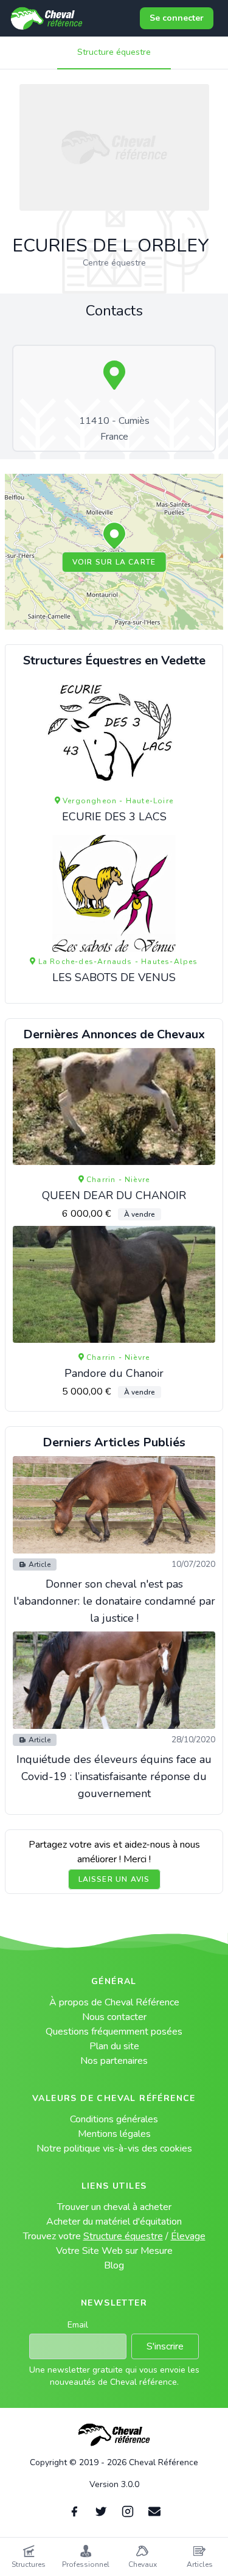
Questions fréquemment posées (114, 2032)
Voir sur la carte (114, 562)
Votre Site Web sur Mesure (114, 2251)
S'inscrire (165, 2346)
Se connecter (177, 18)
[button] (114, 537)
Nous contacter (114, 2017)
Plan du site (114, 2046)
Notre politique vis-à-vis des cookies (114, 2148)
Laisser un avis (114, 1879)
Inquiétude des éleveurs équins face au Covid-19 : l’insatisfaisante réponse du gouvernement (114, 1776)
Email (78, 2325)
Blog (114, 2265)
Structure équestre (114, 52)
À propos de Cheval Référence (114, 2002)
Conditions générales (114, 2119)
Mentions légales (114, 2134)
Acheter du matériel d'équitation (114, 2222)
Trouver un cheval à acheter (114, 2207)
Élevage (188, 2236)
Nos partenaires (114, 2061)
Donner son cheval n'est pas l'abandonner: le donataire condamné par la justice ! (114, 1601)
